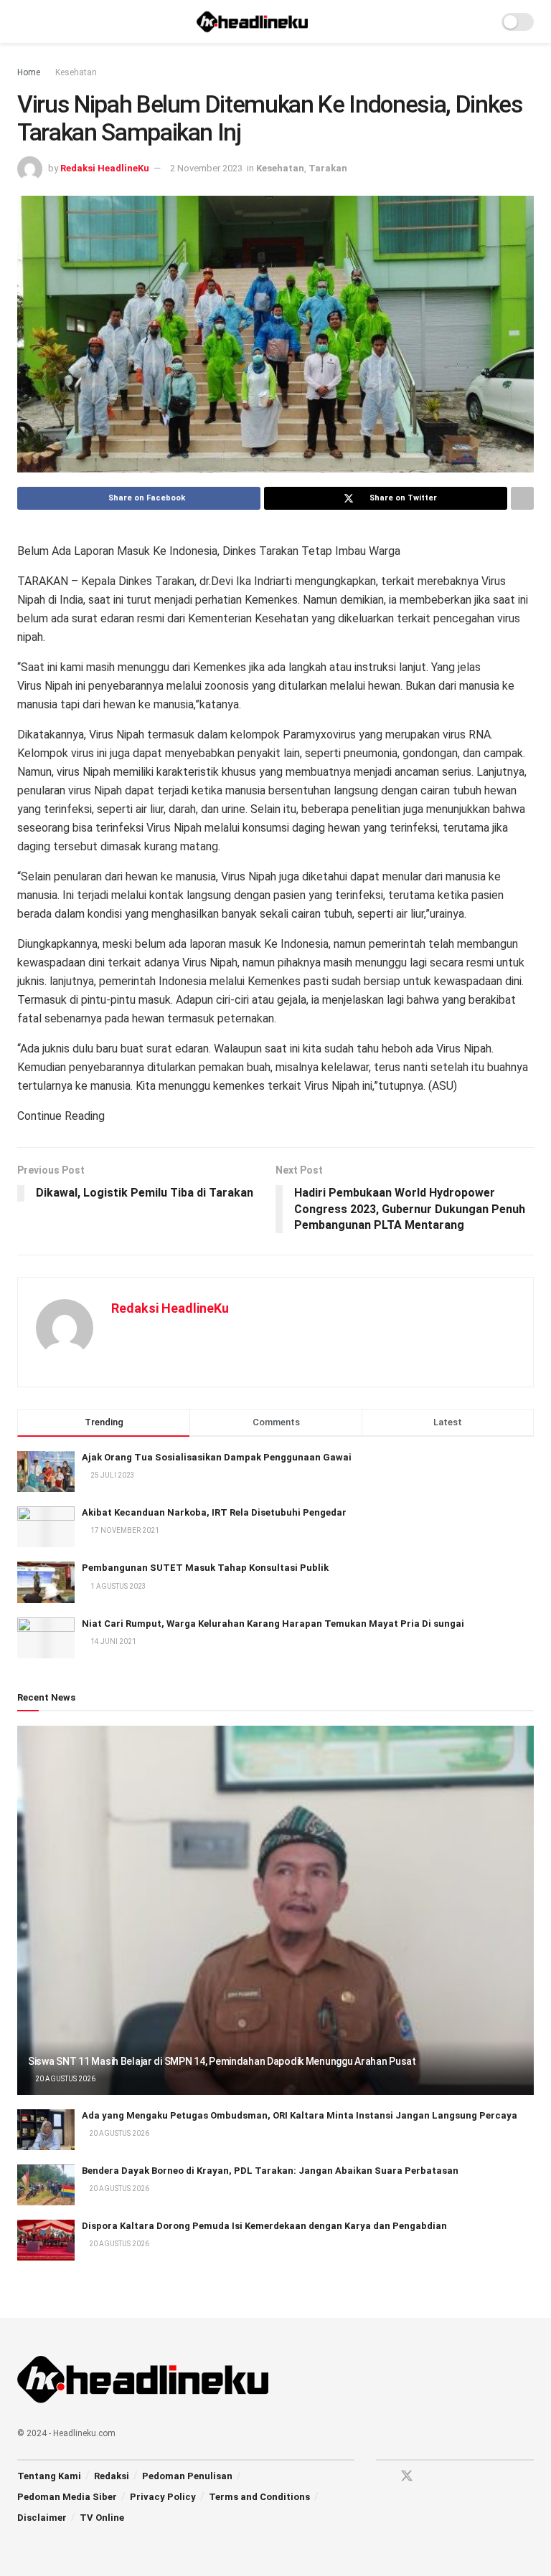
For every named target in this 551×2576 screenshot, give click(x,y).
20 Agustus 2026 (65, 2079)
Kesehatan (76, 72)
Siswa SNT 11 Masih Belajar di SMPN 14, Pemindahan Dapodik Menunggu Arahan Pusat (222, 2061)
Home (29, 72)
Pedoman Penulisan (187, 2476)
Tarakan (328, 168)
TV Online (102, 2518)
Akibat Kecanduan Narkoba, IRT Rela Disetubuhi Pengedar (214, 1512)
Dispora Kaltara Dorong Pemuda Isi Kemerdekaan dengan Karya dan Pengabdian (264, 2226)
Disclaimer (42, 2518)
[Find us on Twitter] (407, 2476)
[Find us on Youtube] (433, 2477)
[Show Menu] (23, 22)
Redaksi (112, 2476)
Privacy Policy (163, 2497)
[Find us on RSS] (457, 2477)
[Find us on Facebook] (381, 2477)
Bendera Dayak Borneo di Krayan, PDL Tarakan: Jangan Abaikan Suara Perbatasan (270, 2171)
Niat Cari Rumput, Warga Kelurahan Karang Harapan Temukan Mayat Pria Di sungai (273, 1624)
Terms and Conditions (259, 2497)
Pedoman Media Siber (67, 2497)
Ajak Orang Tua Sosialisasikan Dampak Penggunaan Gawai (217, 1457)
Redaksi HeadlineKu (105, 168)
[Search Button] (481, 22)
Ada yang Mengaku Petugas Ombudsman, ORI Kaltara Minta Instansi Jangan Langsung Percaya (300, 2115)
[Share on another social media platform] (522, 498)
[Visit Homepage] (253, 22)
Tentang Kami (49, 2476)
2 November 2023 (206, 168)
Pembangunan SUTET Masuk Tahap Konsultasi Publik (205, 1568)
